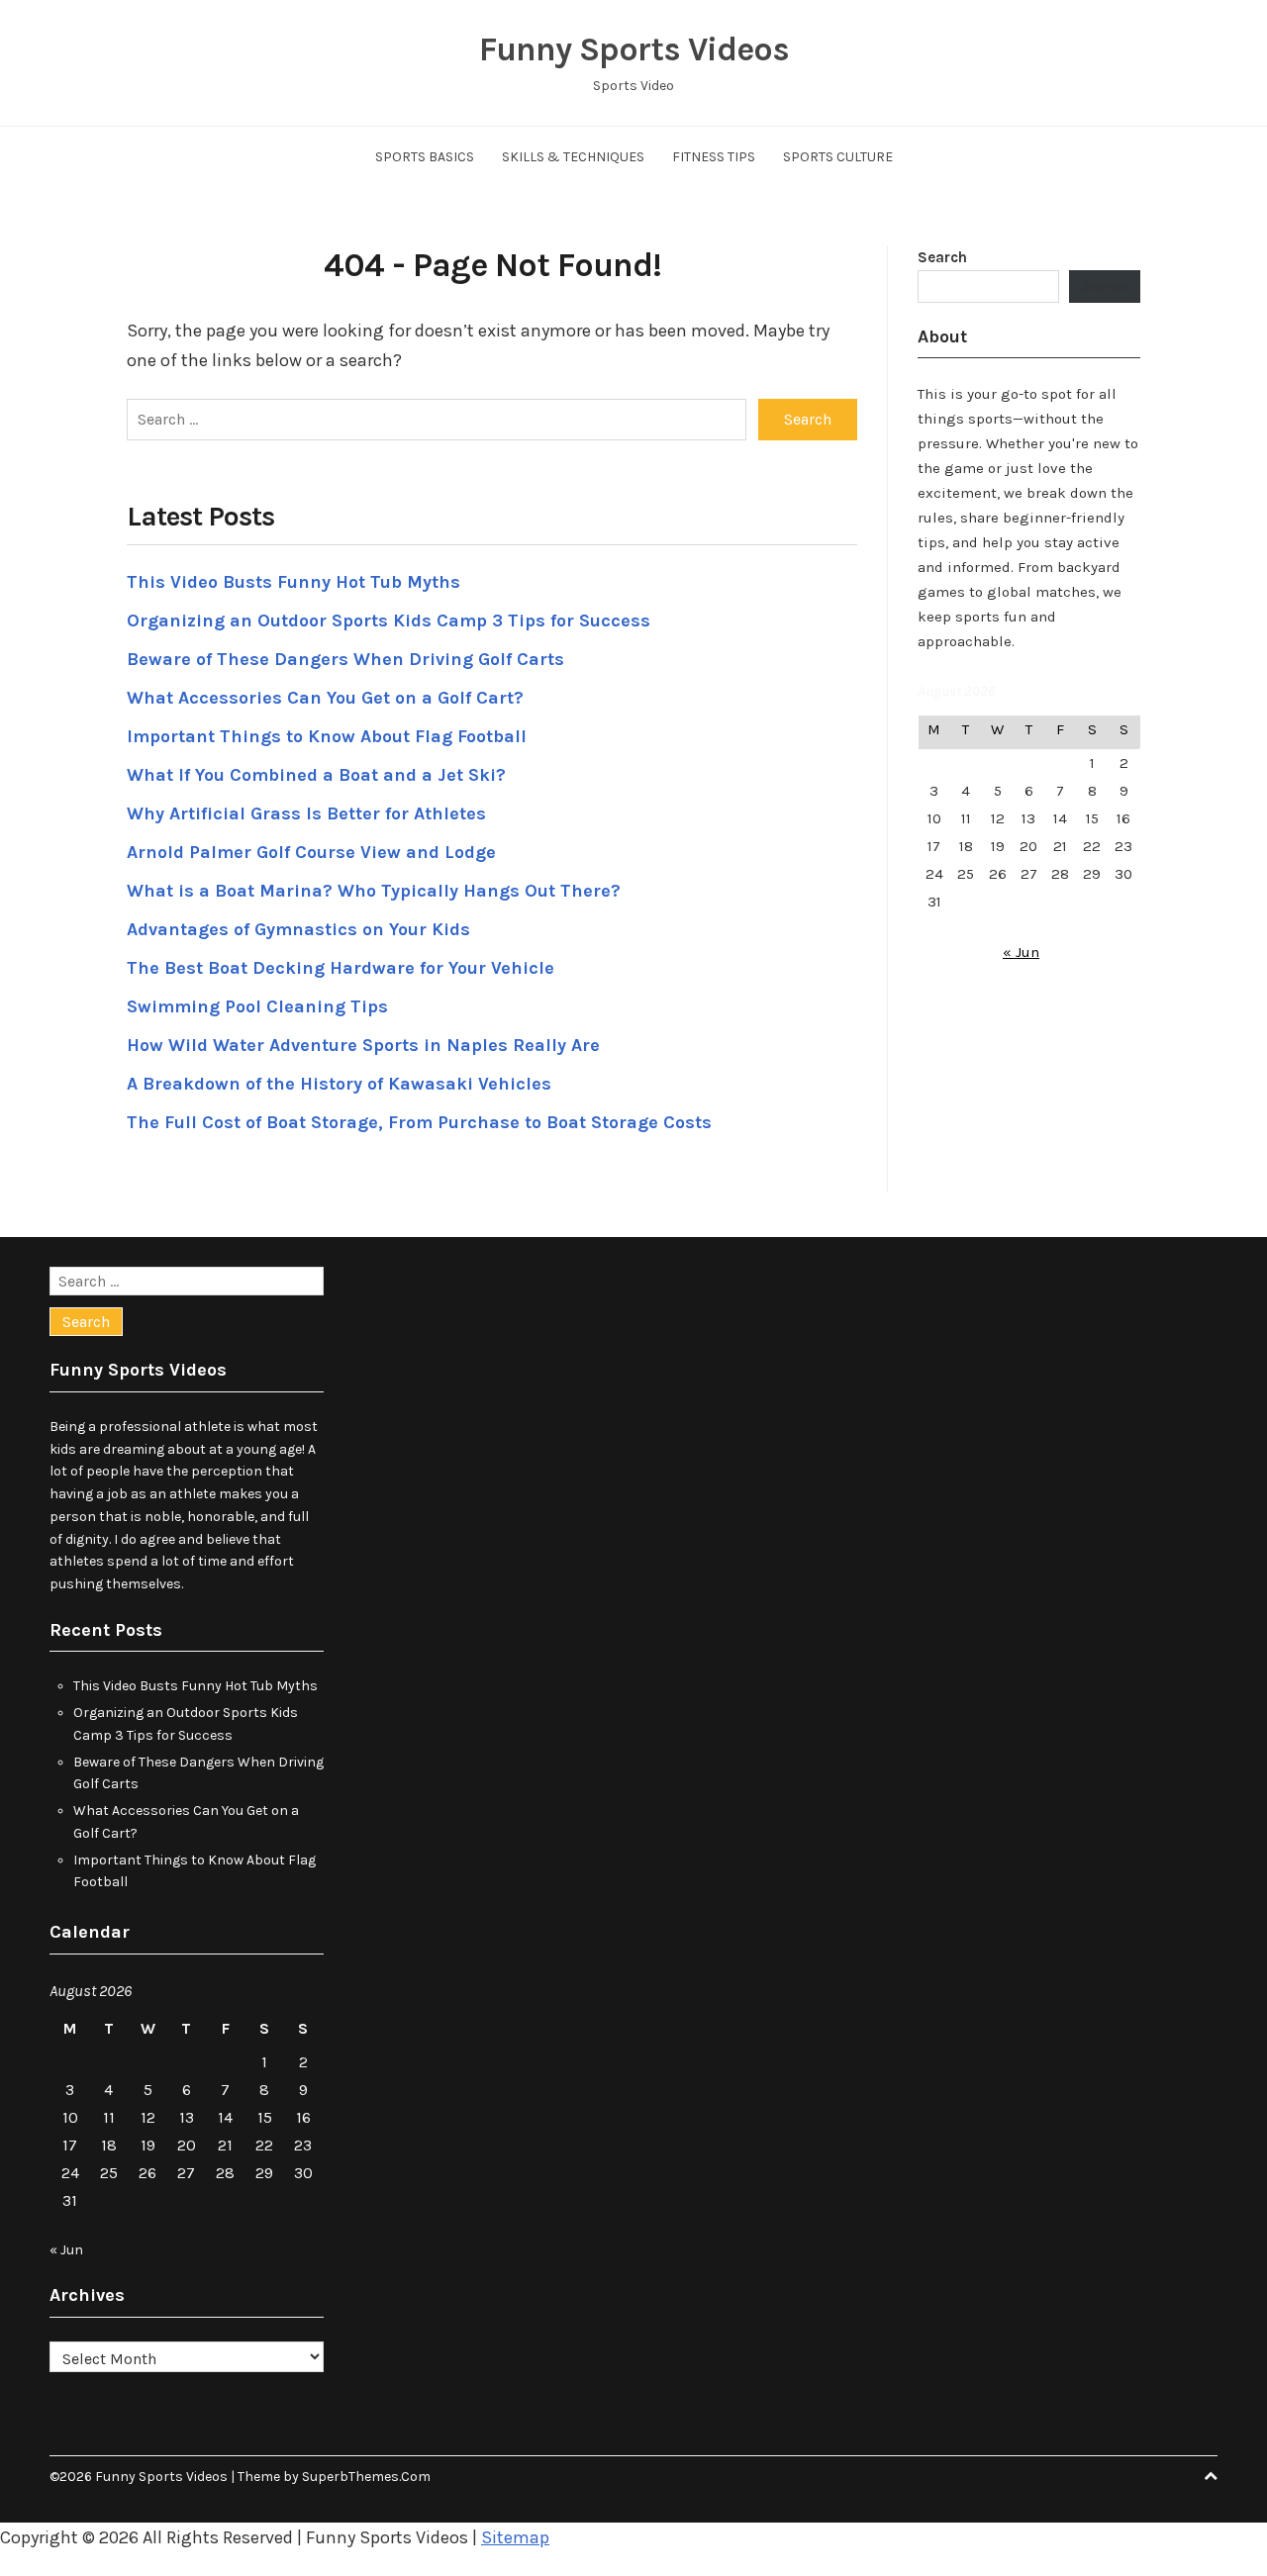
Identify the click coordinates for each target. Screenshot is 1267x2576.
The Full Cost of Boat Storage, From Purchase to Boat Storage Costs (419, 1122)
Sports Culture (838, 157)
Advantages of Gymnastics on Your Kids (298, 929)
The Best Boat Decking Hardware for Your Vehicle (341, 968)
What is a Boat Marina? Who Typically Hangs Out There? (374, 891)
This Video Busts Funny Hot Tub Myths (293, 582)
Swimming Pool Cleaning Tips (257, 1006)
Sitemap (515, 2537)
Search (942, 257)
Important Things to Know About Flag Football (327, 736)
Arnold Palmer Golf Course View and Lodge (311, 852)
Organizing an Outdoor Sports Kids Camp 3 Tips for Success (389, 620)
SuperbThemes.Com (366, 2477)
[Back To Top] (1211, 2477)
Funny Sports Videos (634, 49)
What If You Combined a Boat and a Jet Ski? (316, 775)
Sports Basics (425, 157)
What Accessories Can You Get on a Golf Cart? (325, 698)
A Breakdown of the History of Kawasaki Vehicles (339, 1084)
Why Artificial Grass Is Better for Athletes (306, 813)
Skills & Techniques (573, 157)
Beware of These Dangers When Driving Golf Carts (345, 659)
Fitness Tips (714, 157)
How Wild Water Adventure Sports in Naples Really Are (363, 1045)
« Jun (1021, 952)
